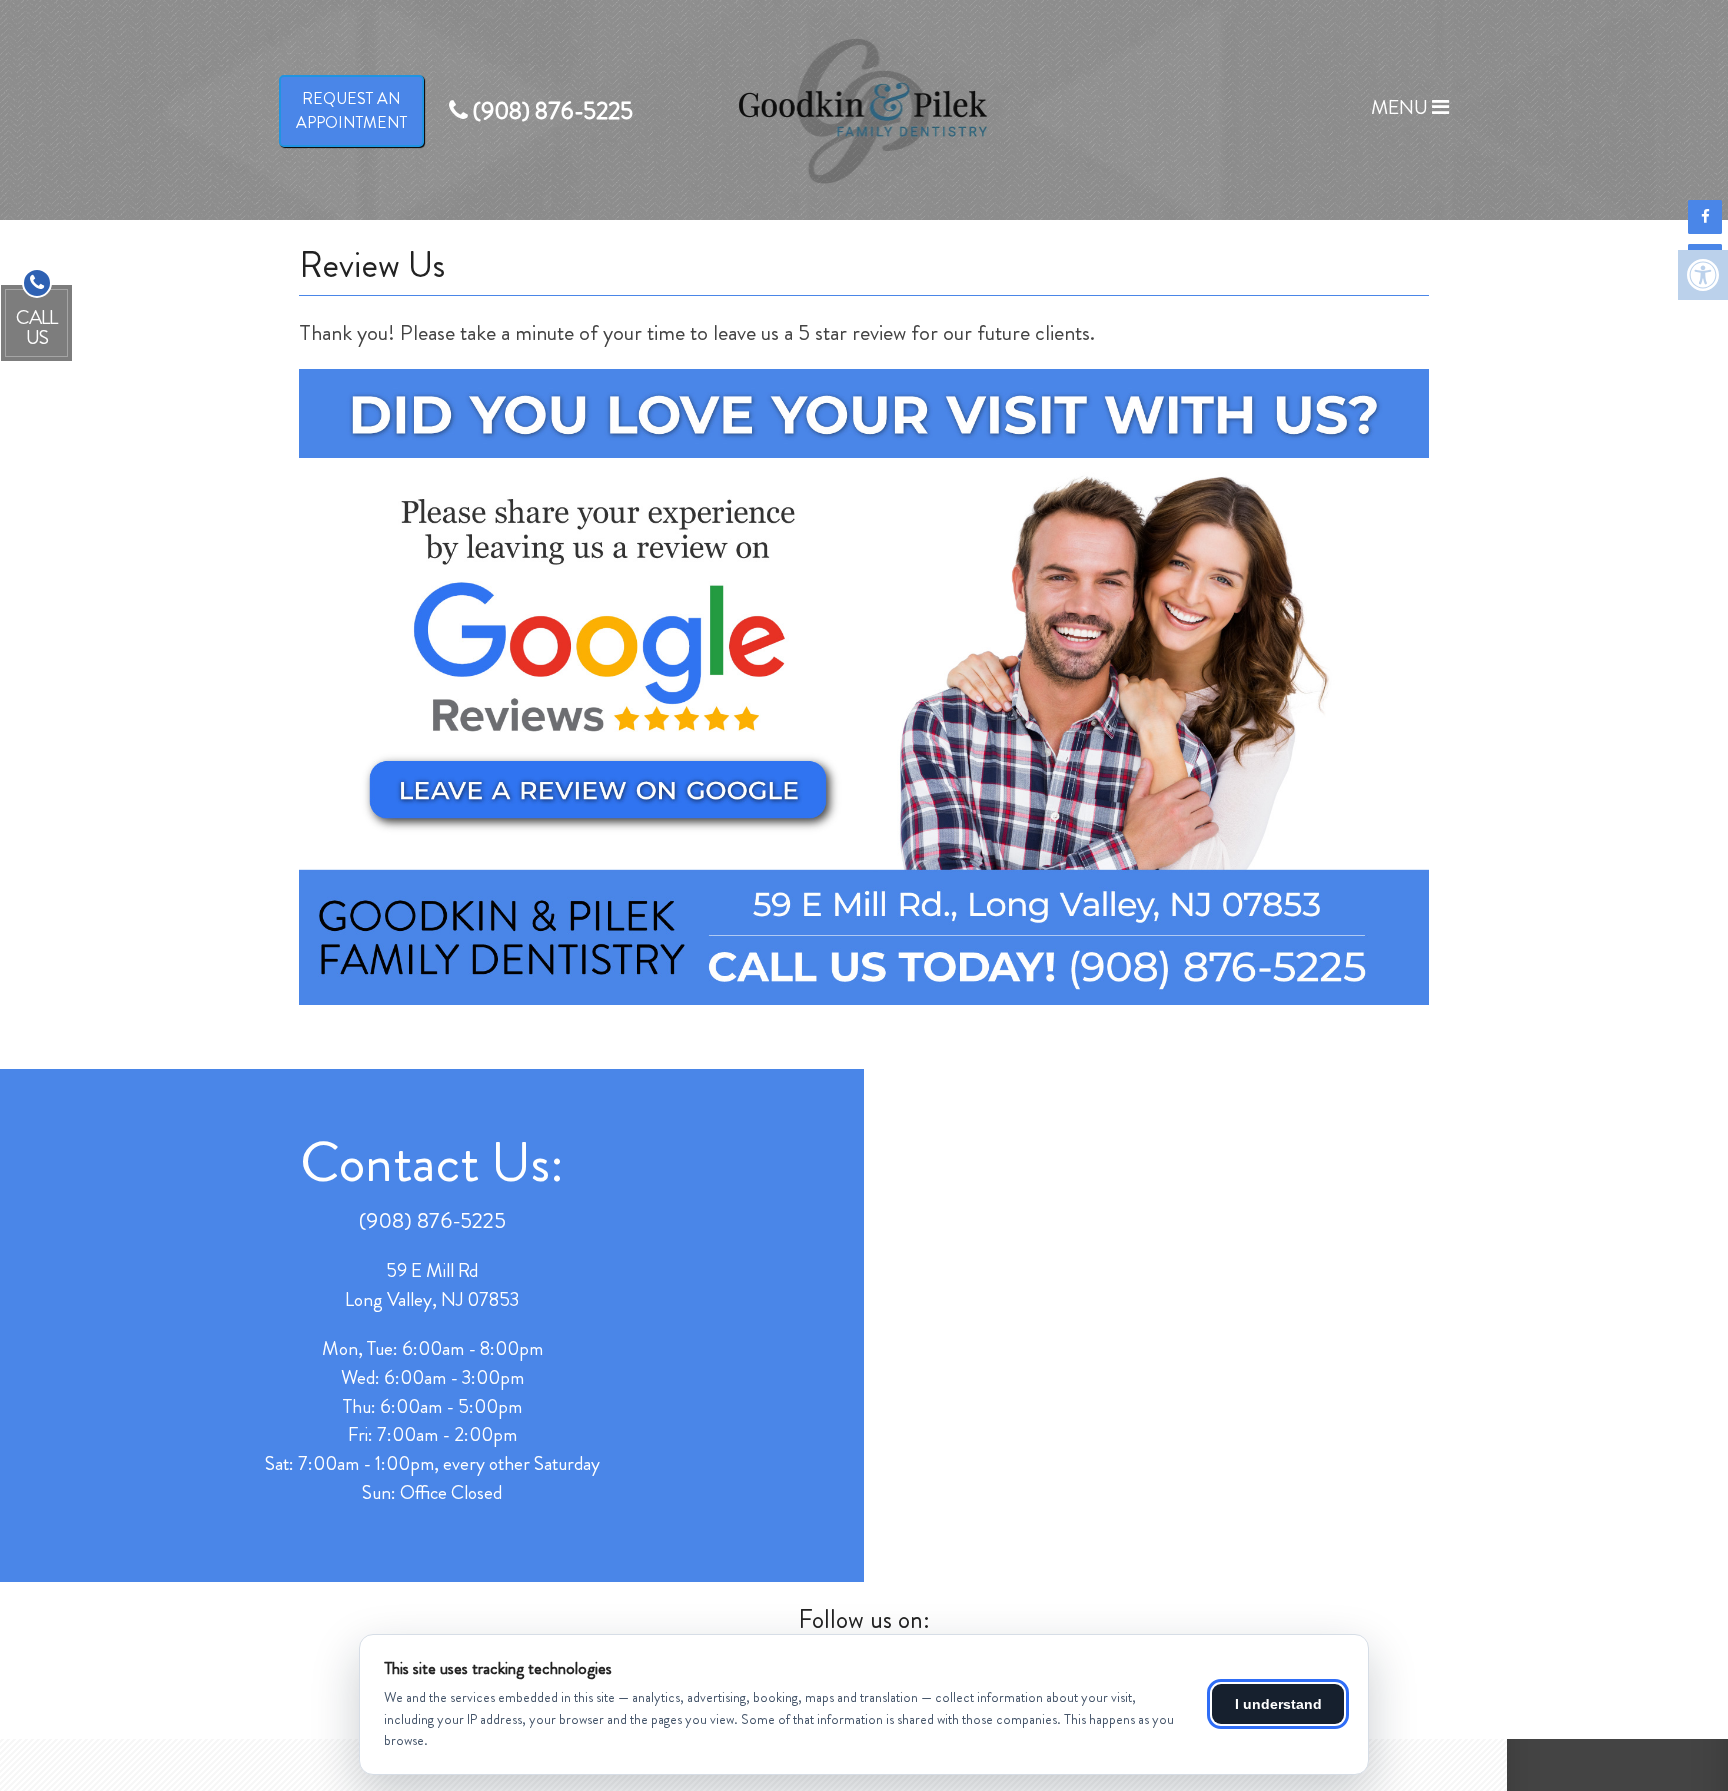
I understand (1278, 1704)
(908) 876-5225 (432, 1220)
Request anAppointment (351, 110)
